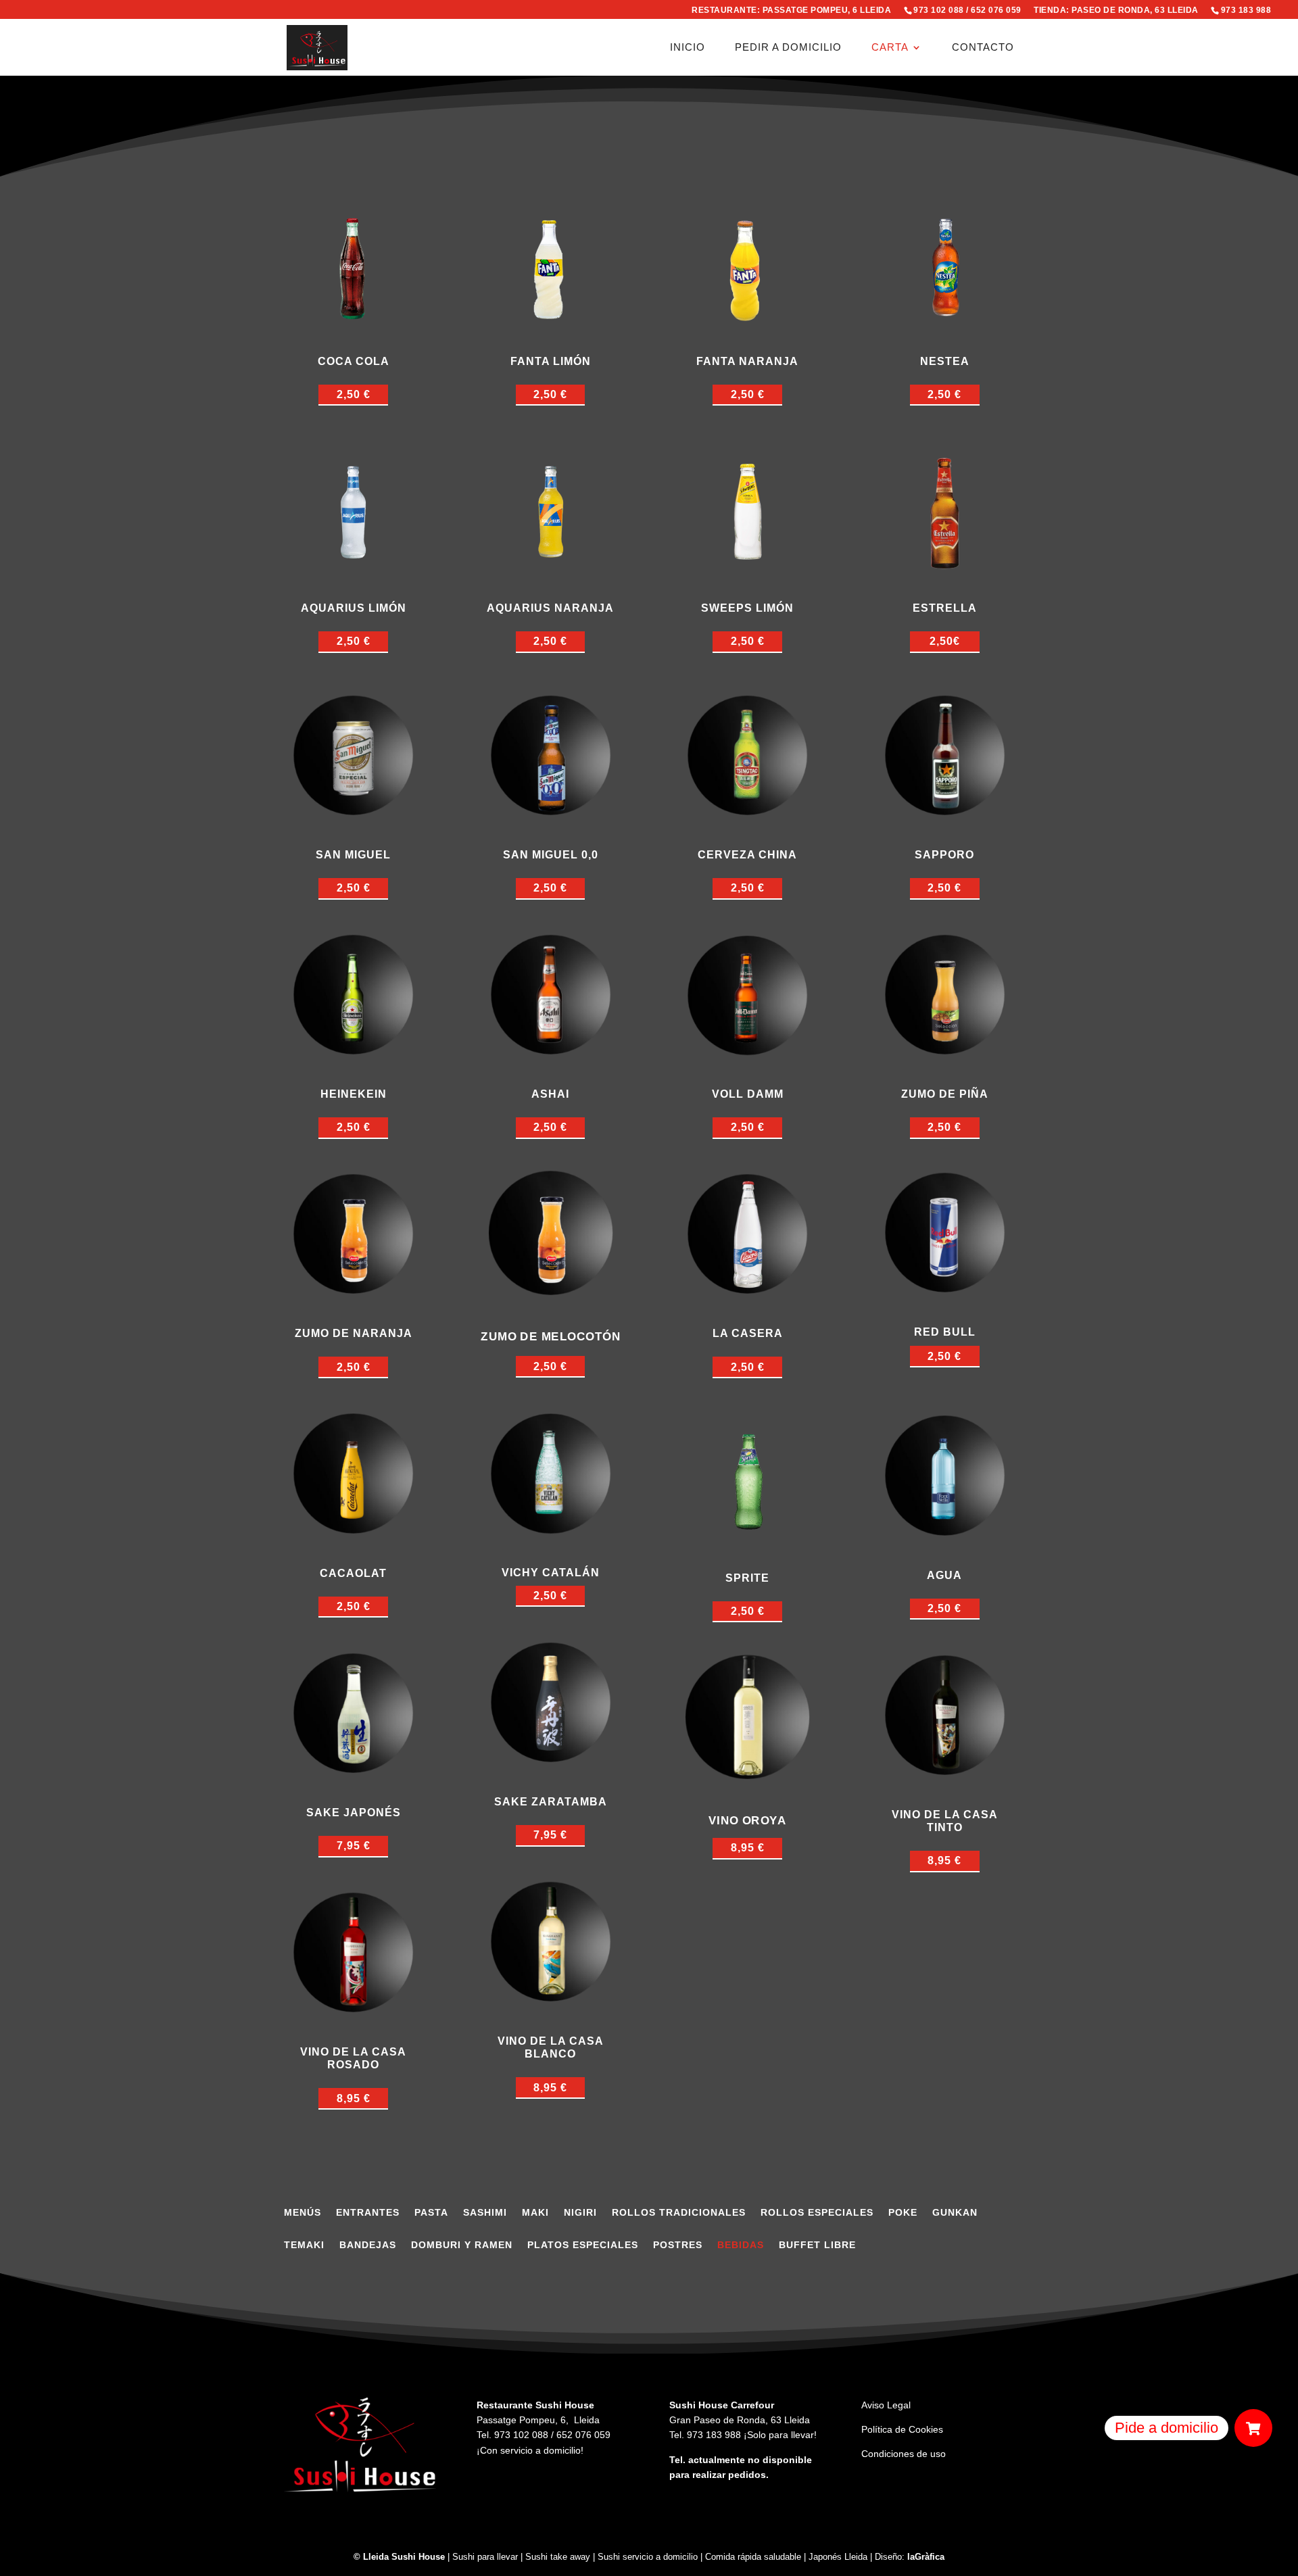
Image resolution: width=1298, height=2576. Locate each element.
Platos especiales (583, 2245)
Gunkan (955, 2213)
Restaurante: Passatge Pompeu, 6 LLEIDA (791, 10)
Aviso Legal (886, 2405)
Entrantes (368, 2213)
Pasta (431, 2213)
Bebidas (741, 2245)
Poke (903, 2213)
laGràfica (926, 2557)
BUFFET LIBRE (817, 2245)
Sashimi (485, 2213)
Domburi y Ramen (462, 2245)
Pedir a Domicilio (788, 48)
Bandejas (368, 2245)
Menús (303, 2213)
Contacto (983, 48)
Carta (890, 48)
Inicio (688, 48)
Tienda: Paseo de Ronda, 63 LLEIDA (1116, 10)
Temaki (304, 2245)
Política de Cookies (902, 2429)
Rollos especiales (817, 2213)
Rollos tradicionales (679, 2213)
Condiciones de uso (904, 2454)
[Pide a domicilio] (1253, 2428)
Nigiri (580, 2213)
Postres (678, 2245)
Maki (535, 2213)
